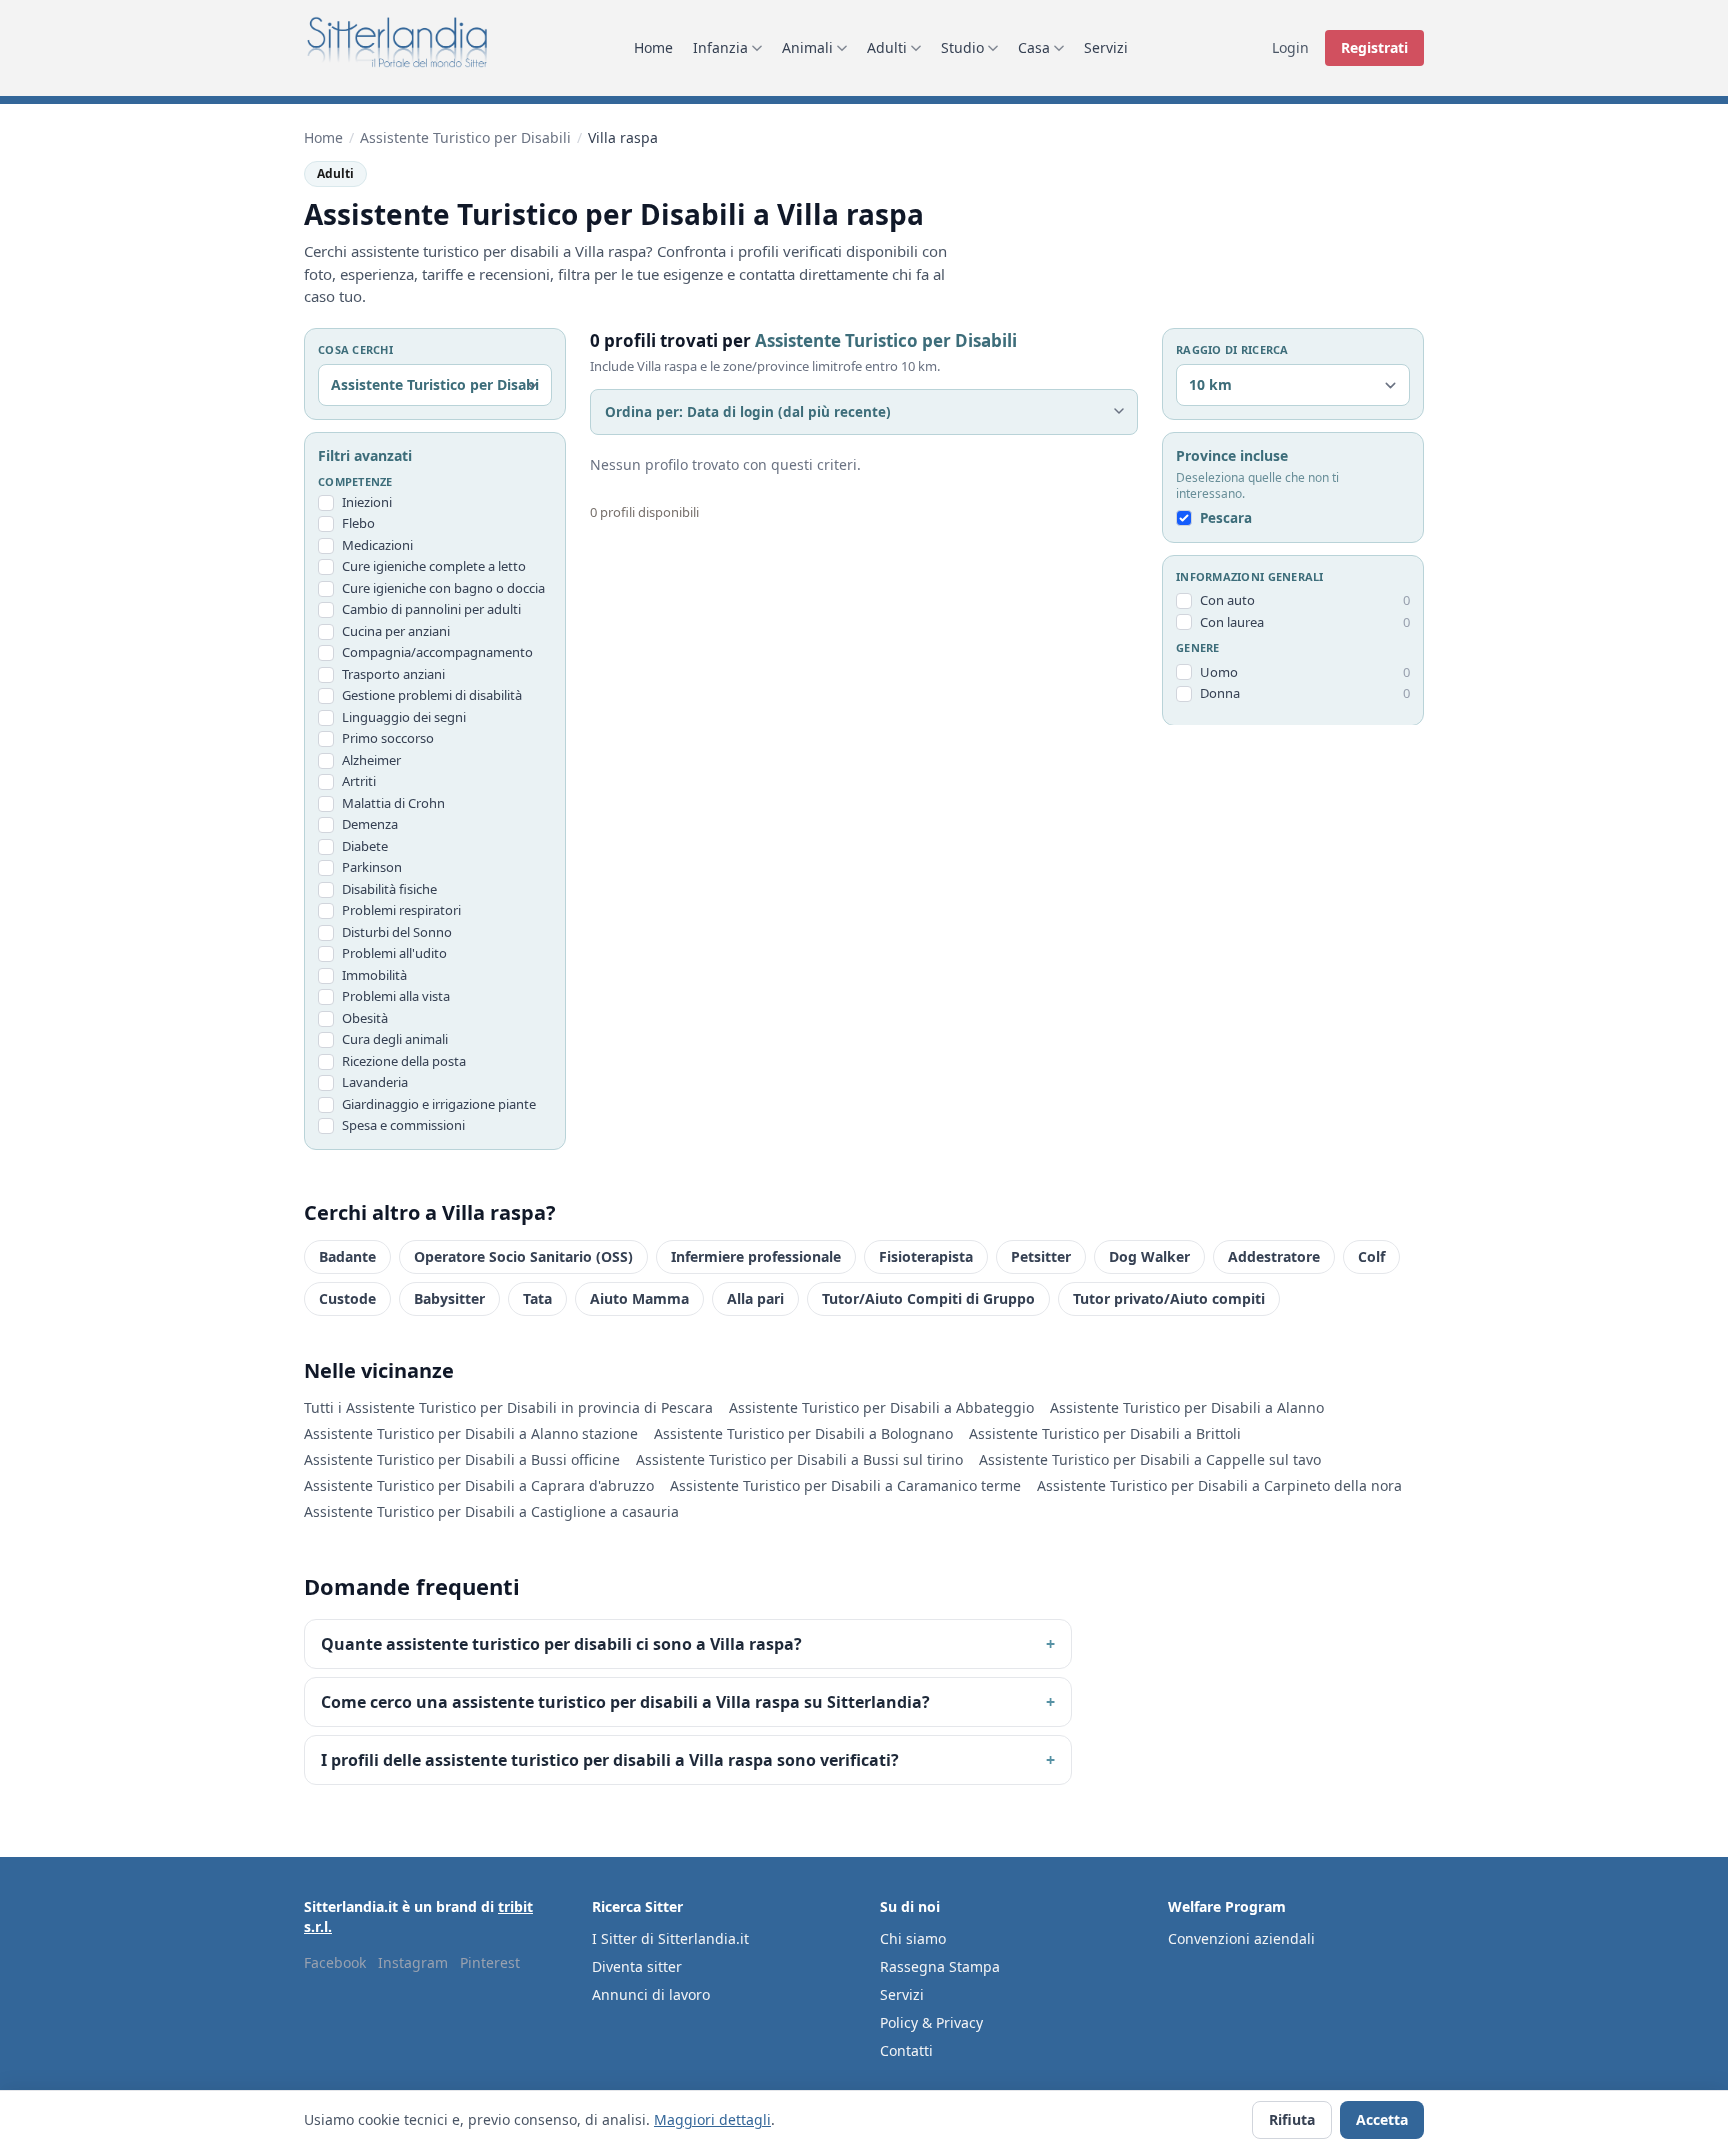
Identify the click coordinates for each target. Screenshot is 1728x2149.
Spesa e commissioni (403, 1125)
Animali (807, 47)
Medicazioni (377, 545)
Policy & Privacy (931, 2022)
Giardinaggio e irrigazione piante (439, 1104)
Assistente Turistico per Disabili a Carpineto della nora (1219, 1485)
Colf (1371, 1256)
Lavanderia (375, 1082)
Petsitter (1041, 1256)
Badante (347, 1256)
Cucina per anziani (396, 631)
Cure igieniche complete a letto (434, 566)
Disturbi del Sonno (397, 932)
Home (653, 47)
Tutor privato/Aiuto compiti (1169, 1298)
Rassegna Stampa (940, 1966)
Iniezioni (367, 502)
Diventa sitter (637, 1966)
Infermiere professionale (756, 1256)
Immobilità (374, 975)
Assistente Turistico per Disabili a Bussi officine (462, 1459)
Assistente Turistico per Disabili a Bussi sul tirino (799, 1459)
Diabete (365, 846)
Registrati (1374, 47)
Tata (537, 1298)
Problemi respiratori (401, 910)
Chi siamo (913, 1938)
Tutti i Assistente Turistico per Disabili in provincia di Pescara (508, 1407)
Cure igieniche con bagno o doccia (443, 588)
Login (1290, 47)
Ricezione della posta (404, 1061)
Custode (347, 1298)
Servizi (1106, 47)
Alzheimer (371, 760)
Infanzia (720, 47)
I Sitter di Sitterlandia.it (670, 1938)
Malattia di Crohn (393, 803)
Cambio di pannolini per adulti (431, 609)
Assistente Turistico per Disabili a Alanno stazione (471, 1433)
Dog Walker (1149, 1256)
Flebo (358, 523)
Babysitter (449, 1298)
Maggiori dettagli (712, 2119)
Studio (962, 47)
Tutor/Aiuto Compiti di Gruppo (928, 1298)
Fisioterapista (926, 1256)
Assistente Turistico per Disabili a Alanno (1187, 1407)
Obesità (365, 1018)
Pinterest (490, 1962)
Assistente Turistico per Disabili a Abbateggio (881, 1407)
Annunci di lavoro (651, 1994)
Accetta (1382, 2119)
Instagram (413, 1962)
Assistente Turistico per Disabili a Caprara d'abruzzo (479, 1485)
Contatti (906, 2050)
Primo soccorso (388, 738)
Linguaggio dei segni (404, 717)
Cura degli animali (395, 1039)
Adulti (887, 47)
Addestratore (1274, 1256)
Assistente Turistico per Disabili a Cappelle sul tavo (1150, 1459)
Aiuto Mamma (639, 1298)
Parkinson (372, 867)
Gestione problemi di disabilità (432, 695)
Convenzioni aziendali (1241, 1938)
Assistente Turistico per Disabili (465, 137)
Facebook (335, 1962)
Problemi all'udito (394, 953)
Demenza (370, 824)
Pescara (1226, 518)
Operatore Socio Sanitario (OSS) (523, 1256)
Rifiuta (1292, 2119)
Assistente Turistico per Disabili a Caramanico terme (845, 1485)
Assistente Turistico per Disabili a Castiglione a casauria (491, 1511)
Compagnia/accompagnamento (437, 652)
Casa (1034, 47)
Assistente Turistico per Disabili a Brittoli (1105, 1433)
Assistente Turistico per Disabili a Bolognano (803, 1433)
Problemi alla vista (396, 996)
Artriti (359, 781)
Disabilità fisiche (389, 889)
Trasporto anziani (393, 674)
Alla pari (755, 1298)
